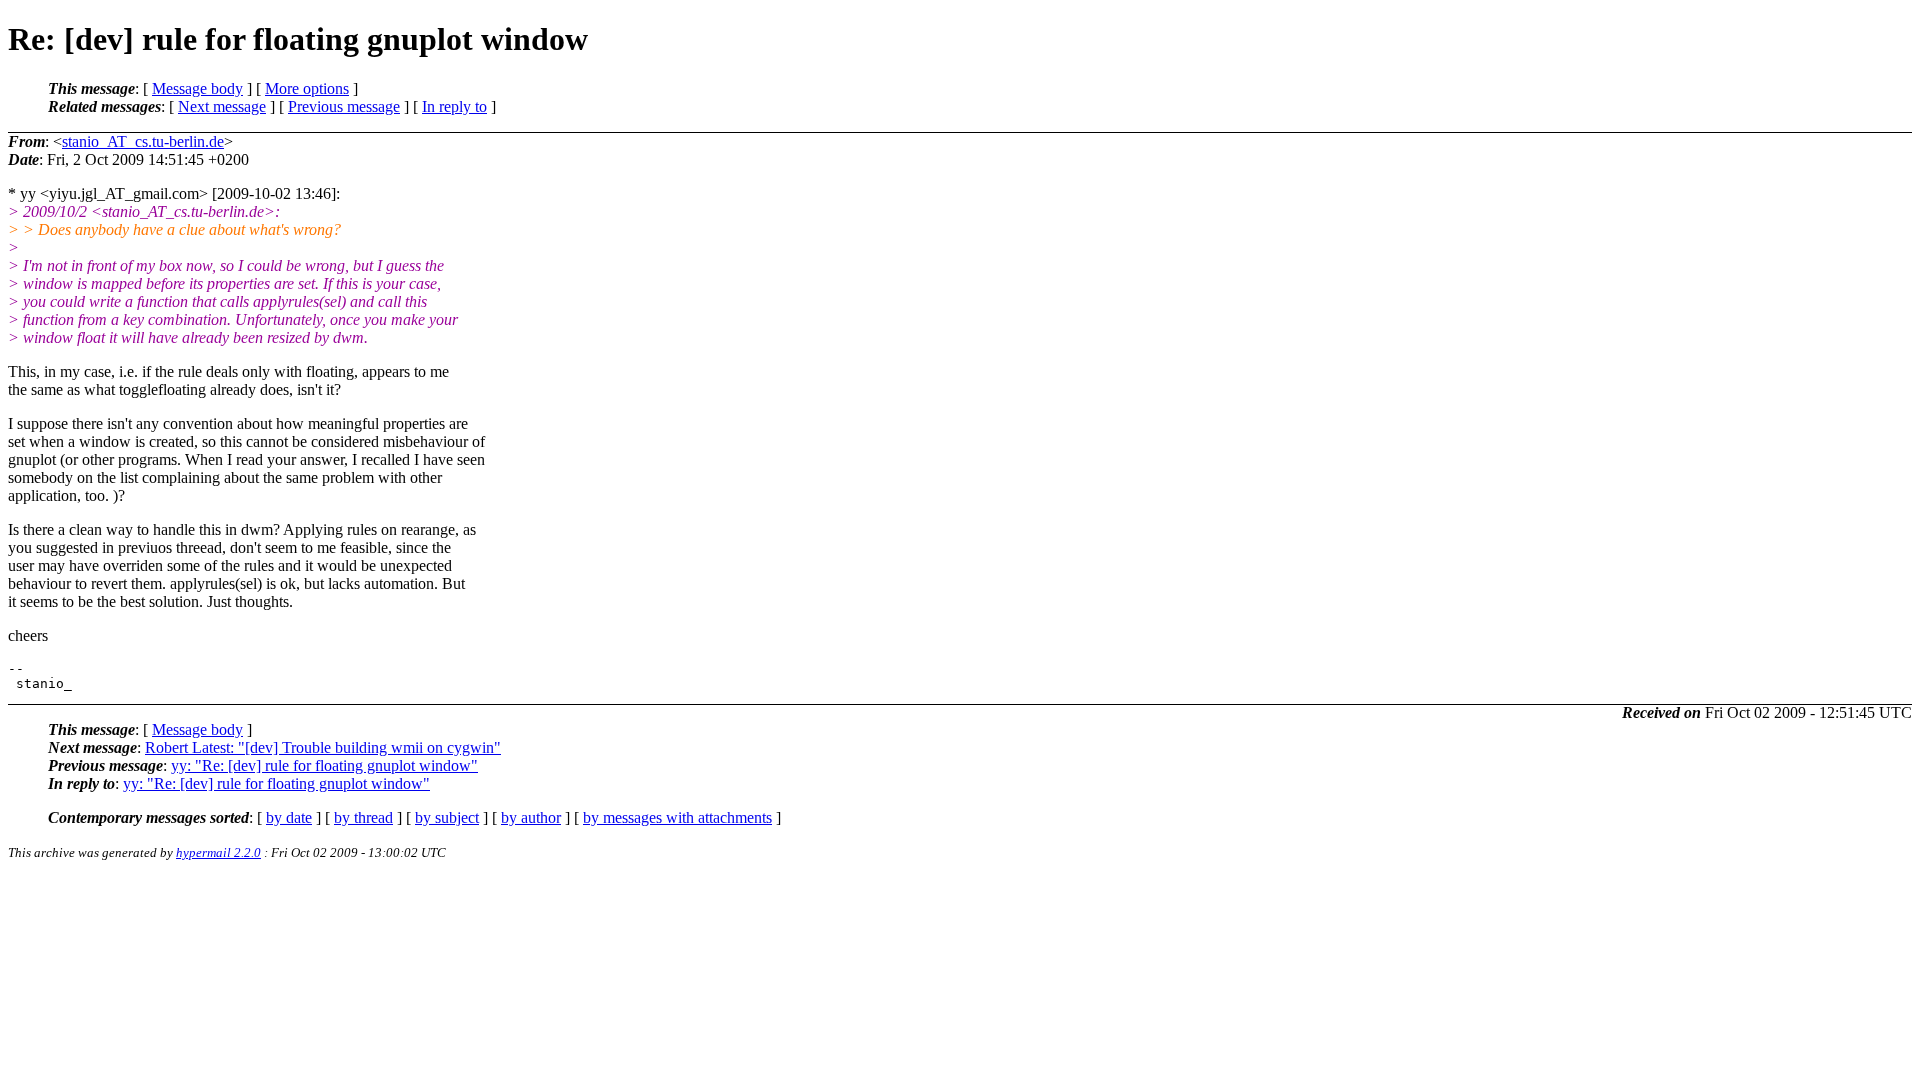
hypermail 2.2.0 (218, 852)
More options (307, 88)
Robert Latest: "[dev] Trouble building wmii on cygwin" (323, 747)
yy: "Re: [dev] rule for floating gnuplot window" (324, 765)
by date (289, 817)
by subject (447, 817)
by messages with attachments (677, 817)
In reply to (454, 106)
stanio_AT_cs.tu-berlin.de (143, 141)
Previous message (344, 106)
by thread (363, 817)
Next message (222, 106)
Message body (197, 88)
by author (531, 817)
